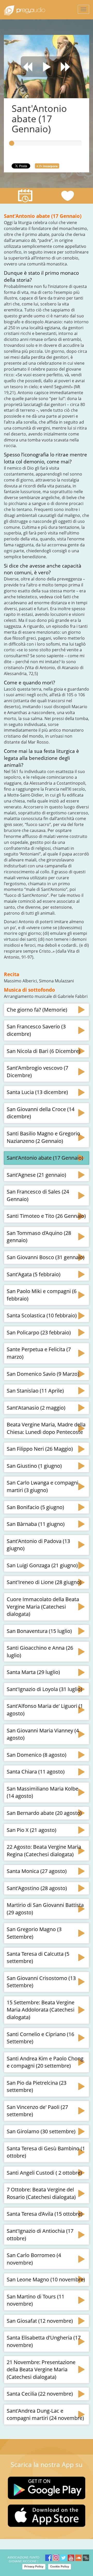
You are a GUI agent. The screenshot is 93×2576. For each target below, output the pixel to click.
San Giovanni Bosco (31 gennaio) (46, 1257)
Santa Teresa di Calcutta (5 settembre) (38, 1958)
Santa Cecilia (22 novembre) (40, 2394)
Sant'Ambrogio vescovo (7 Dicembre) (37, 1072)
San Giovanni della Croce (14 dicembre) (41, 1113)
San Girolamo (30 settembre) (41, 2131)
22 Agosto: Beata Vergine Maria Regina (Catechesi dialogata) (44, 1851)
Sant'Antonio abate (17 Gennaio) (45, 1158)
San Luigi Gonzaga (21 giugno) (42, 1565)
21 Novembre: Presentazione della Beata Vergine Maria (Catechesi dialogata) (41, 2369)
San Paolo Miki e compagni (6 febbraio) (42, 1295)
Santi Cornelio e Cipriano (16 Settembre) (40, 2038)
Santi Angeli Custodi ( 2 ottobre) (44, 2173)
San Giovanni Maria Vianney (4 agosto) (43, 1734)
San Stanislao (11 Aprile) (35, 1391)
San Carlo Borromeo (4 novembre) (34, 2259)
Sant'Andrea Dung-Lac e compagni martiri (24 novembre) (45, 2414)
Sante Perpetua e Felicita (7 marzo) (39, 1353)
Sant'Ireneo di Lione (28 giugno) (44, 1582)
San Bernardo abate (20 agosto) (44, 1813)
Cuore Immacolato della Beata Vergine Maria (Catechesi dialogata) (43, 1607)
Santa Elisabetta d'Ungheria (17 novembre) (44, 2341)
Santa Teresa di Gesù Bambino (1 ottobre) (46, 2152)
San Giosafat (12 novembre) (40, 2321)
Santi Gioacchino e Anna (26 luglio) (40, 1652)
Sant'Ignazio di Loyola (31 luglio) (44, 1689)
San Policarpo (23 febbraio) (39, 1332)
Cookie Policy (60, 2566)
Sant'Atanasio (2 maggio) (36, 1408)
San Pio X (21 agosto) (32, 1830)
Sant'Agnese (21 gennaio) (36, 1175)
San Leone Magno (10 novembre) (46, 2279)
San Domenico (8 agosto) (37, 1755)
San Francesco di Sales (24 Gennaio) (38, 1195)
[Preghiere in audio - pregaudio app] (25, 10)
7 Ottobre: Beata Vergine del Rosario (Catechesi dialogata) (41, 2193)
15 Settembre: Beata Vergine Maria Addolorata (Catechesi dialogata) (41, 2010)
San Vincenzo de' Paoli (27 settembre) (37, 2111)
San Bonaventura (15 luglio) (39, 1631)
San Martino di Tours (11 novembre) (36, 2300)
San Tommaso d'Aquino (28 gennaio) (39, 1237)
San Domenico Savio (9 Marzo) (43, 1374)
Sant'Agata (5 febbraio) (34, 1274)
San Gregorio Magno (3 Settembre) (34, 1933)
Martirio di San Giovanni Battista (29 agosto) (45, 1909)
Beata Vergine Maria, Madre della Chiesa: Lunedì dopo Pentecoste (46, 1428)
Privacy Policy (34, 2566)
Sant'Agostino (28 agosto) (37, 1888)
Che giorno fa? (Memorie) (37, 1010)
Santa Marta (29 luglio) (33, 1672)
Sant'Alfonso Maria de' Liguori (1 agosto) (45, 1710)
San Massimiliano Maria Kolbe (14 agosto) (42, 1792)
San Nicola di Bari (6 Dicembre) (44, 1051)
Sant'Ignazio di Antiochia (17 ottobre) (40, 2235)
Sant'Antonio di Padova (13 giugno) (38, 1545)
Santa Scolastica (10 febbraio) (42, 1315)
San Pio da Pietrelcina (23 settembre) (37, 2086)
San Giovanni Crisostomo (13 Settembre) (41, 1982)
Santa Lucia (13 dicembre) (37, 1092)
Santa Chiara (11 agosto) (36, 1772)
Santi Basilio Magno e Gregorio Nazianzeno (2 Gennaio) (43, 1137)
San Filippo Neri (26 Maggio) (40, 1449)
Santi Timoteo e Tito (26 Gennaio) (46, 1216)
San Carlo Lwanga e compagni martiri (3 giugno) (42, 1486)
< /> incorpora (47, 166)
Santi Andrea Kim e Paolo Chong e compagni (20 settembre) (45, 2062)
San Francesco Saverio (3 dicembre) (36, 1030)
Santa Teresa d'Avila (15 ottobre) (45, 2214)
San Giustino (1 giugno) (34, 1466)
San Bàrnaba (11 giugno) (36, 1524)
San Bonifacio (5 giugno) (35, 1507)
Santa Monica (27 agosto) (37, 1871)
